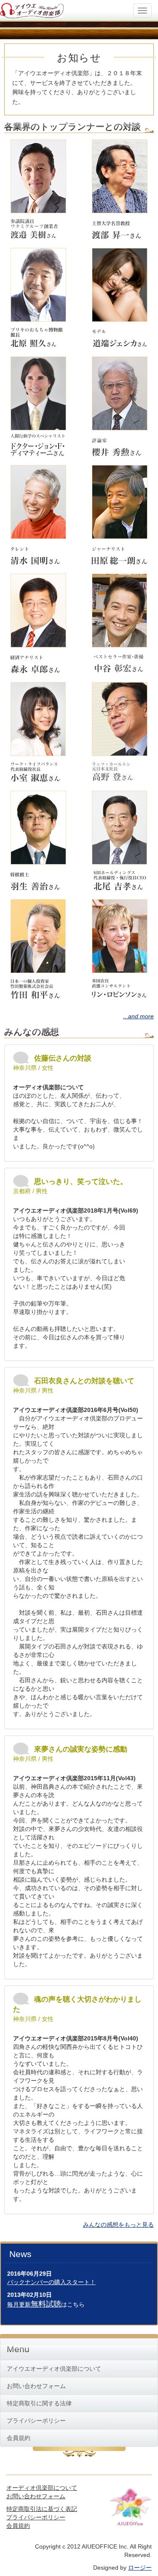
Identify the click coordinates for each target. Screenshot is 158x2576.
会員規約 (19, 2438)
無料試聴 (46, 2304)
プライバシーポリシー (36, 2421)
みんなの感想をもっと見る (118, 2225)
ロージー (140, 2568)
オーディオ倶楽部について (42, 2488)
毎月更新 (19, 2304)
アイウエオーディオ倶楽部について (54, 2369)
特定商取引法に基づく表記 (42, 2509)
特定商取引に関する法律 (39, 2403)
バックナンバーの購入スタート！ (51, 2282)
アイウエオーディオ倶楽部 (32, 9)
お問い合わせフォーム (36, 2386)
